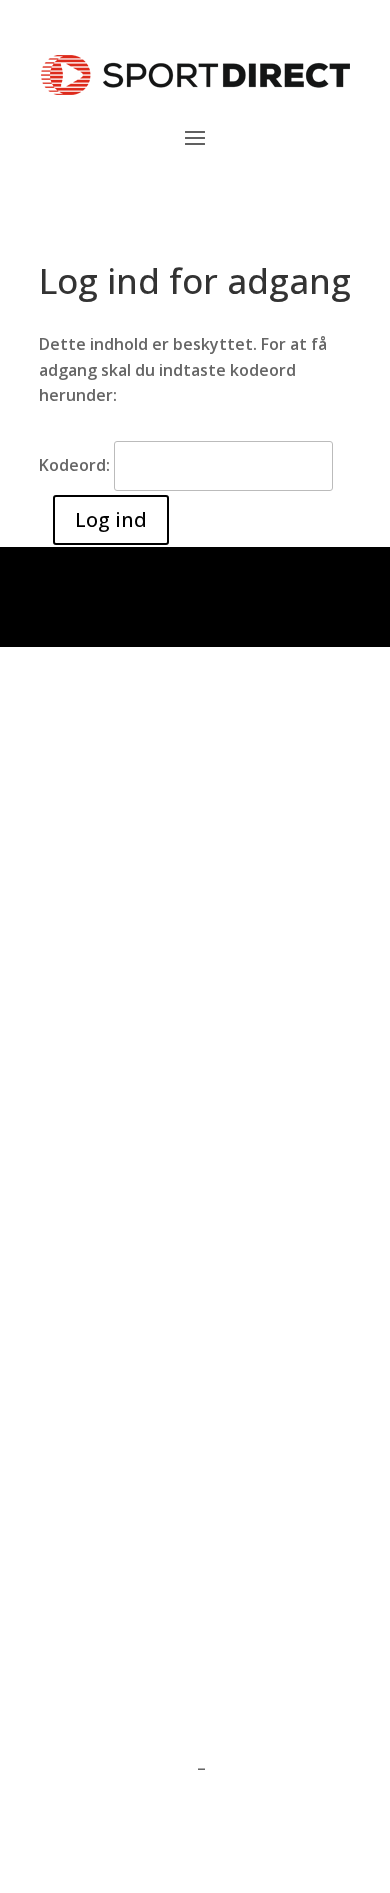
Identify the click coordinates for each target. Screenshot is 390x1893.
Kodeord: (76, 465)
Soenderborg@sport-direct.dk (157, 1284)
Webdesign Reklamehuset (140, 1849)
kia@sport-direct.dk (117, 1383)
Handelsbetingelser (116, 1768)
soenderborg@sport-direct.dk (157, 803)
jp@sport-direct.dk (113, 1501)
